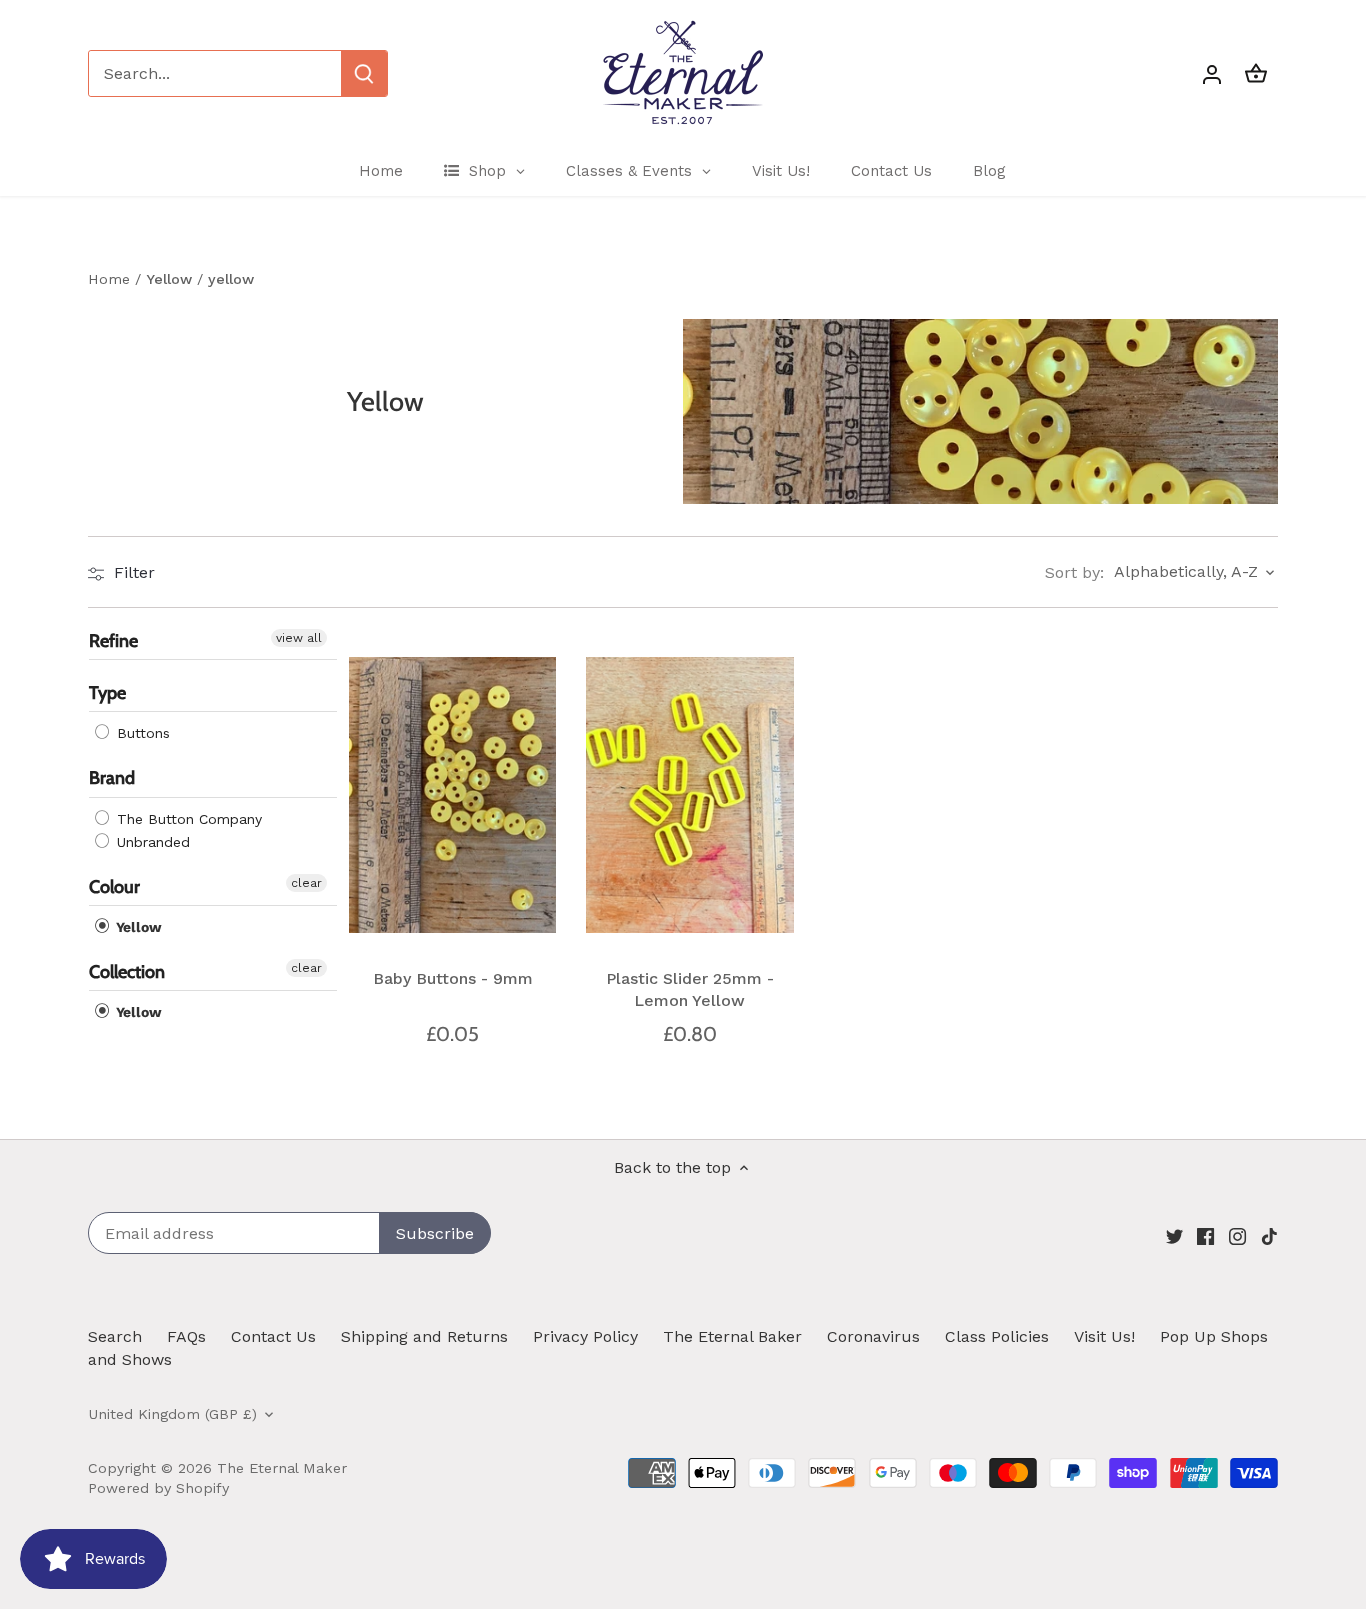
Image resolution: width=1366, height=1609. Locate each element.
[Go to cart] (1256, 73)
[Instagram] (1237, 1235)
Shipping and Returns (424, 1336)
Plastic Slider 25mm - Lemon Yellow (690, 989)
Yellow (137, 927)
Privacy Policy (585, 1336)
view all (299, 638)
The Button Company (187, 819)
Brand (112, 779)
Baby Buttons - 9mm (453, 978)
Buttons (141, 734)
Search (115, 1336)
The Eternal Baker (732, 1336)
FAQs (186, 1336)
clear (306, 883)
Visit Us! (1104, 1336)
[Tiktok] (1269, 1235)
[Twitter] (1174, 1235)
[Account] (1212, 73)
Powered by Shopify (158, 1488)
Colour (114, 887)
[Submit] (364, 73)
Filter (132, 572)
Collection (127, 972)
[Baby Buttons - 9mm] (452, 794)
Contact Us (273, 1336)
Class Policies (997, 1336)
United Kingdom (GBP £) (172, 1414)
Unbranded (151, 842)
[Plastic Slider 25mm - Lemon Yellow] (689, 794)
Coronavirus (873, 1336)
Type (107, 694)
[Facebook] (1205, 1235)
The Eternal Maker (282, 1468)
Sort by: (1074, 573)
